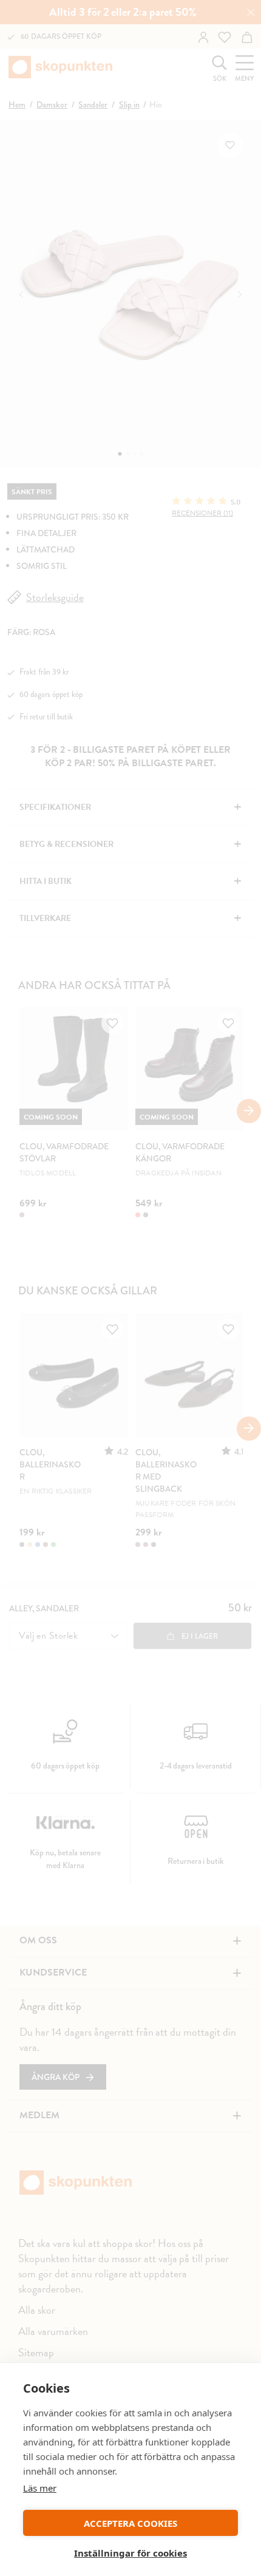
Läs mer (40, 2488)
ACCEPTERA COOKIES (130, 2523)
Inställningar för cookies (130, 2553)
